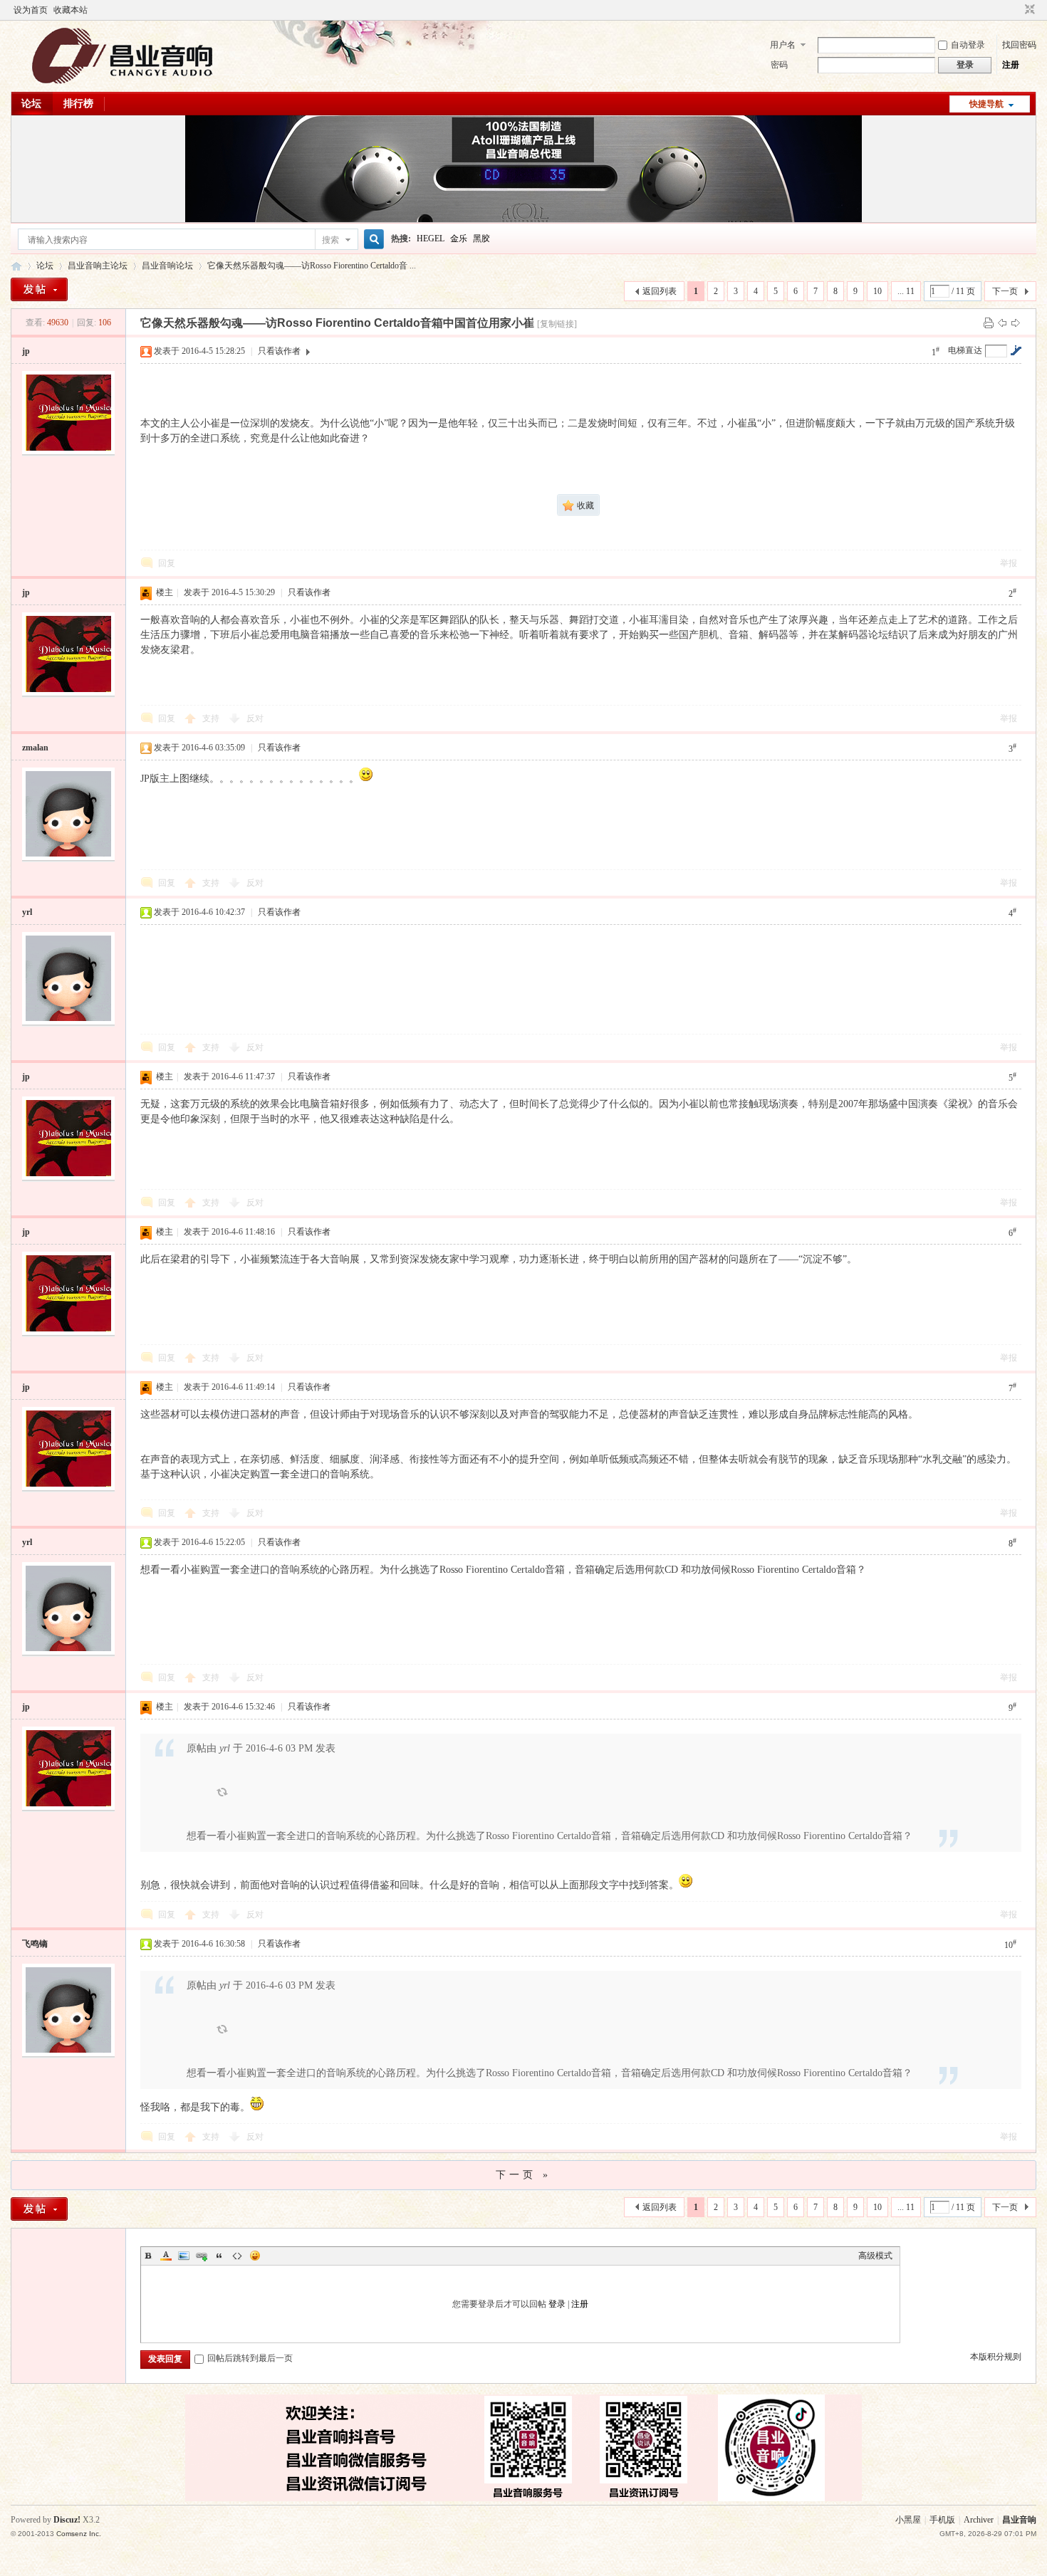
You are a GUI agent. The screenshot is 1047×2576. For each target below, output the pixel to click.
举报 (1009, 563)
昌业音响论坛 (167, 266)
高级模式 (875, 2256)
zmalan (35, 748)
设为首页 (31, 10)
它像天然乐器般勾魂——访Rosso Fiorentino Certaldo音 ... (312, 266)
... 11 (906, 291)
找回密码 (1019, 45)
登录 (557, 2304)
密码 (779, 65)
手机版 (942, 2520)
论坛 (31, 104)
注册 (1011, 65)
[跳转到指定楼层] (1016, 350)
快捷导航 (986, 104)
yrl (27, 912)
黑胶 (481, 239)
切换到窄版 (1028, 10)
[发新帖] (39, 289)
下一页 (1005, 291)
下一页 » (523, 2175)
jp (26, 351)
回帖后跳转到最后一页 (250, 2358)
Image (184, 2256)
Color (166, 2256)
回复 (167, 563)
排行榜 (78, 104)
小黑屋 (908, 2520)
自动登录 (968, 45)
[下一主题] (1016, 323)
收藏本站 (71, 10)
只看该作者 (279, 351)
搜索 (330, 240)
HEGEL (431, 239)
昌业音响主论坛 (16, 266)
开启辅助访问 (1016, 10)
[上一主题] (1002, 323)
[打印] (989, 323)
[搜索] (372, 240)
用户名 (783, 45)
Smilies (255, 2256)
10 (877, 291)
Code (237, 2256)
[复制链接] (557, 324)
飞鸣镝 (35, 1944)
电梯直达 (965, 350)
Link (202, 2256)
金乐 (459, 239)
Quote (219, 2256)
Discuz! (67, 2520)
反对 (255, 718)
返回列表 (660, 291)
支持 (212, 718)
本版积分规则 (996, 2357)
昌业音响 (1019, 2520)
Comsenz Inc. (79, 2534)
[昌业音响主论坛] (123, 83)
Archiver (979, 2520)
